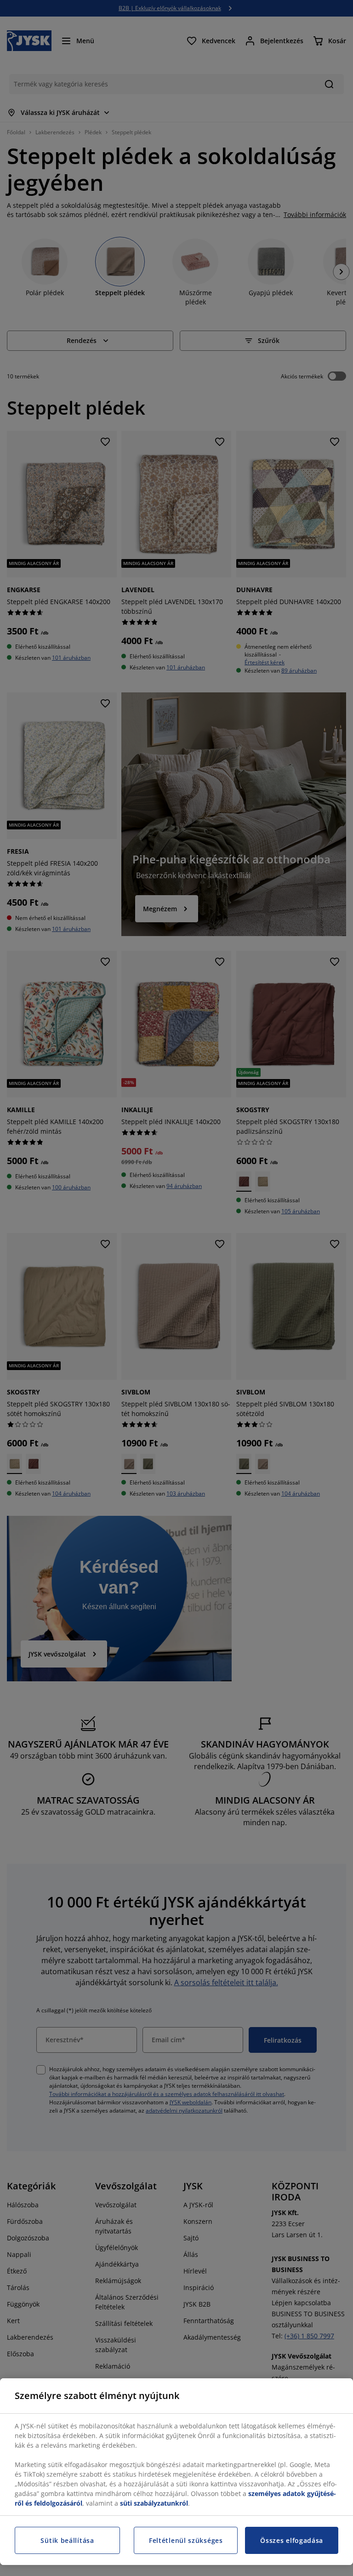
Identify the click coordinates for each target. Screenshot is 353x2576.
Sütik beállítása (67, 2540)
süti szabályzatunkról (154, 2503)
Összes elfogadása (292, 2540)
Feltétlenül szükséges (186, 2540)
